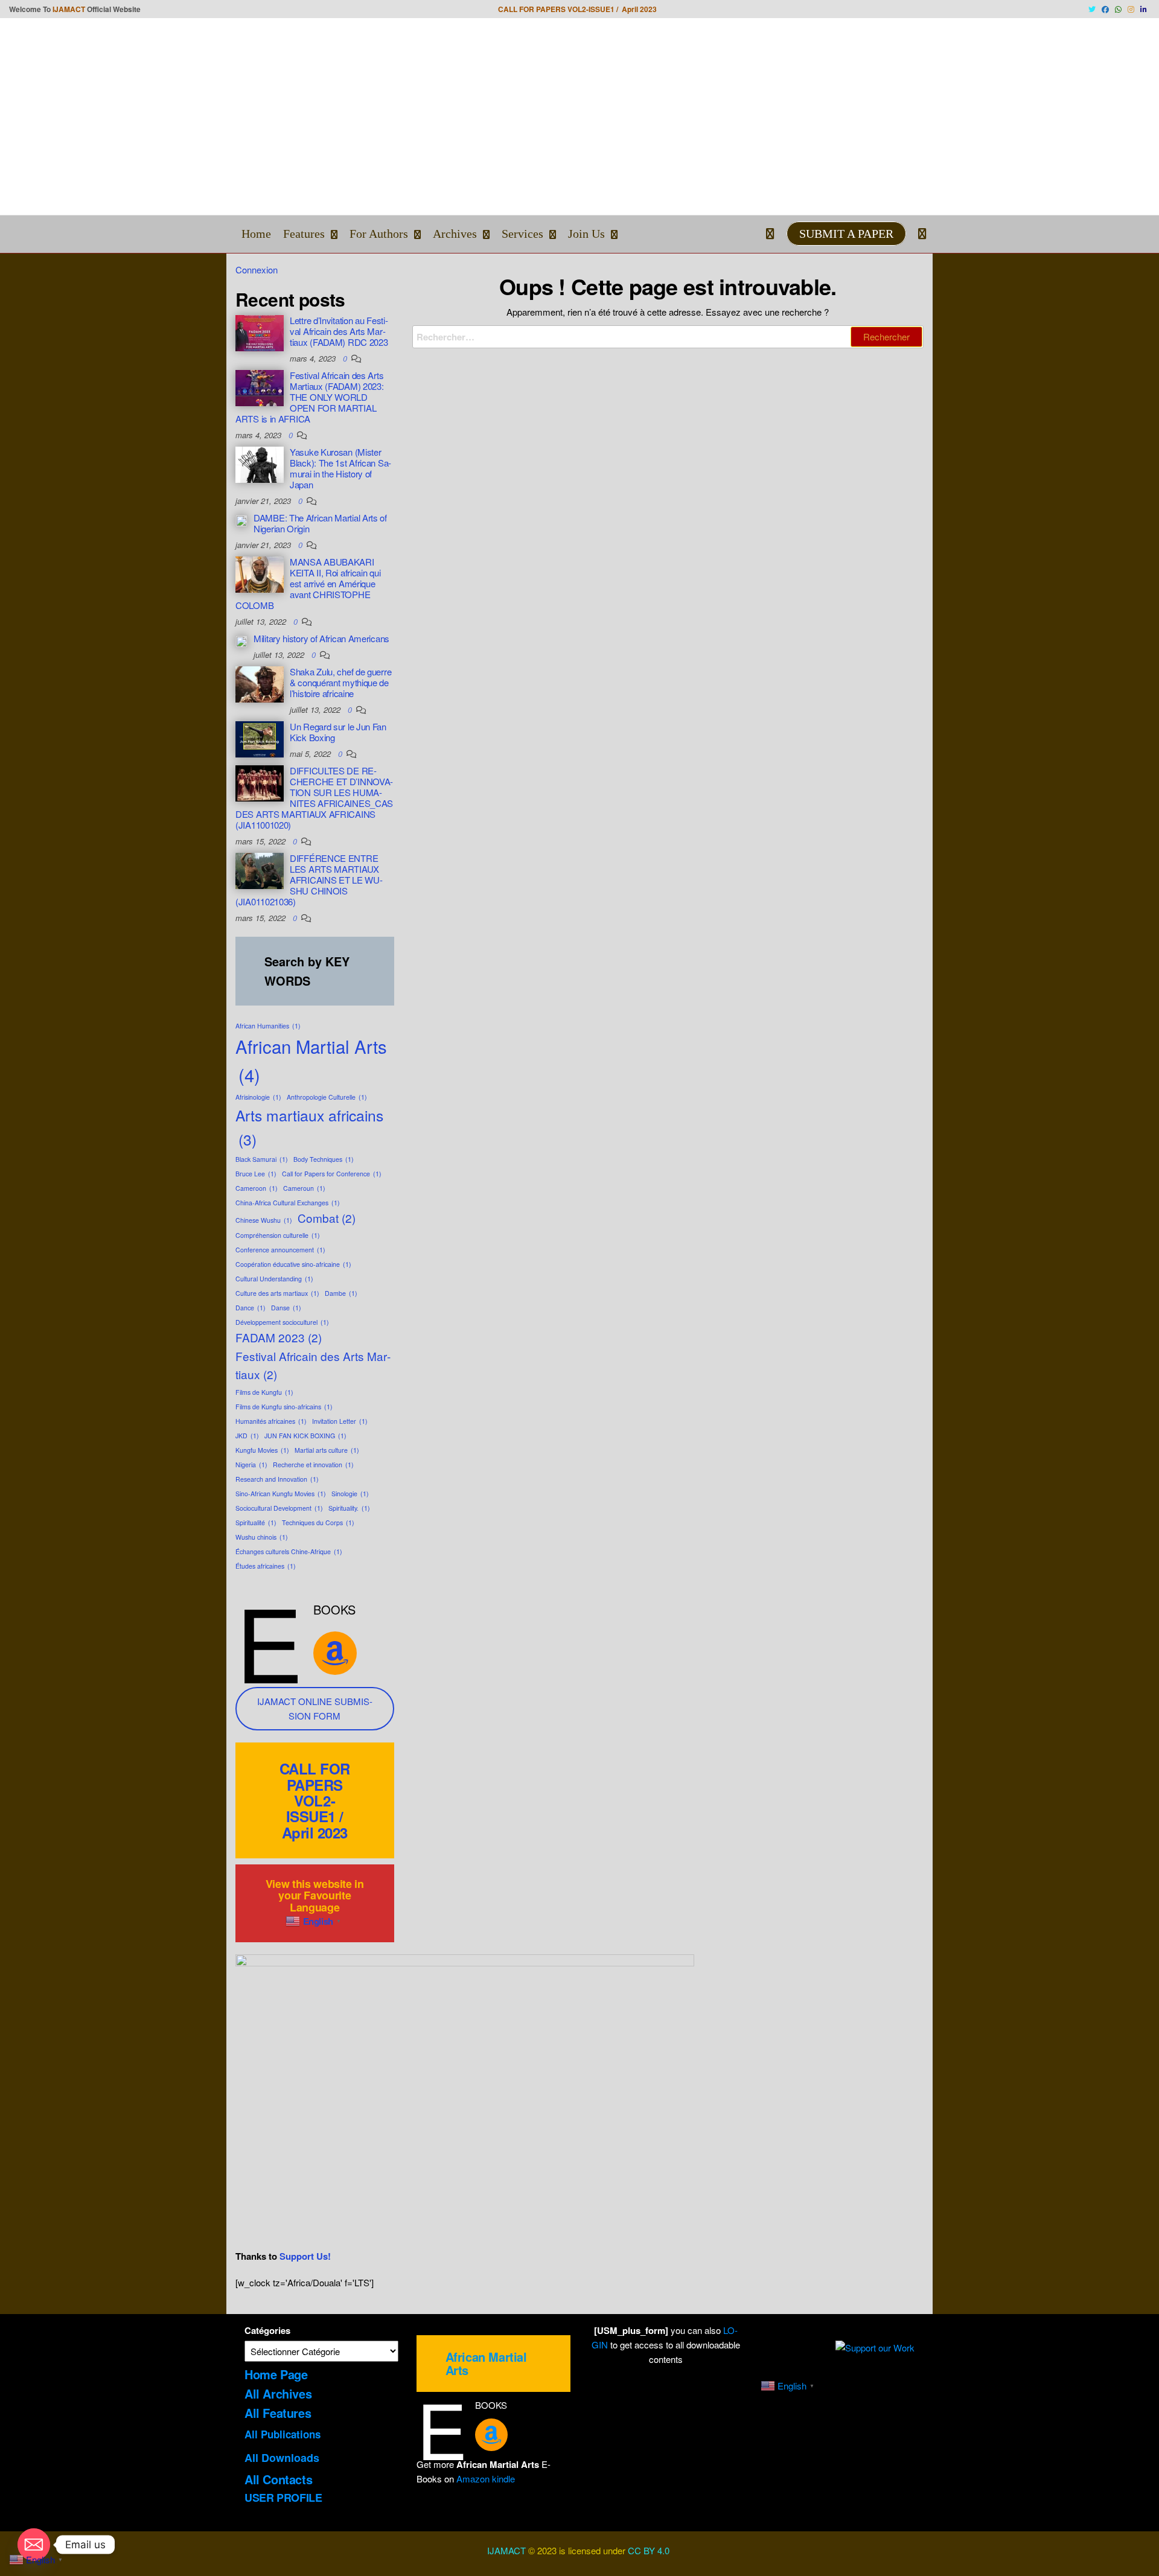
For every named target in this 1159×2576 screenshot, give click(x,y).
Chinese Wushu (264, 1220)
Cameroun (304, 1188)
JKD (247, 1436)
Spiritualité (256, 1522)
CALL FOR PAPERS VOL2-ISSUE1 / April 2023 (315, 1800)
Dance (251, 1308)
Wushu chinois (262, 1537)
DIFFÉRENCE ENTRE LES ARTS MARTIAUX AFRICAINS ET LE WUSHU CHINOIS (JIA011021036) (309, 880)
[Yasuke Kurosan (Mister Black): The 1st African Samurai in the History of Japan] (260, 463)
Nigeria (251, 1465)
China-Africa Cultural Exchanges (288, 1203)
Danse (286, 1308)
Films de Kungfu (264, 1392)
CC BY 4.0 (650, 2550)
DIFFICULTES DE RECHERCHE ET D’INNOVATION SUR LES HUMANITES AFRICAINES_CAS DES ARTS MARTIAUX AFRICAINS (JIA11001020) (314, 798)
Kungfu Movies (262, 1450)
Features (304, 234)
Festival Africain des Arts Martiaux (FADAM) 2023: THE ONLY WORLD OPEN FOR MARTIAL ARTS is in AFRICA (309, 397)
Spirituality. (349, 1508)
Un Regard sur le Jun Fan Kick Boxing (338, 732)
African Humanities (268, 1026)
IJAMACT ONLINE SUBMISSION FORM (315, 1708)
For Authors (379, 234)
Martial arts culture (327, 1450)
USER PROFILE (283, 2498)
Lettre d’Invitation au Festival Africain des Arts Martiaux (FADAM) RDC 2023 (339, 331)
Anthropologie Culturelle (327, 1097)
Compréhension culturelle (278, 1235)
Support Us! (305, 2256)
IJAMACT (69, 9)
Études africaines (266, 1566)
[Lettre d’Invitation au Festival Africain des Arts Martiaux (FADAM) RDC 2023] (260, 332)
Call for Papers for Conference (332, 1174)
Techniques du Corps (318, 1522)
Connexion (257, 269)
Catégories (267, 2330)
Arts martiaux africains (309, 1127)
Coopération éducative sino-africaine (293, 1264)
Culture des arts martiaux (277, 1293)
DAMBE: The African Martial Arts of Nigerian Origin (320, 523)
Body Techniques (324, 1159)
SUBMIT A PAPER (846, 234)
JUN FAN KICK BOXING (305, 1436)
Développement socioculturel (282, 1322)
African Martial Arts (311, 1060)
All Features (278, 2413)
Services (522, 234)
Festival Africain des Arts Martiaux (313, 1365)
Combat (327, 1218)
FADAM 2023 (279, 1337)
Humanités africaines (271, 1421)
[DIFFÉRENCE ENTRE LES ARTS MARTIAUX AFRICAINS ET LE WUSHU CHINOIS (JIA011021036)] (260, 869)
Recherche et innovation (313, 1465)
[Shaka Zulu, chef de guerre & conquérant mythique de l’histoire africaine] (260, 683)
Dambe (341, 1293)
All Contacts (278, 2479)
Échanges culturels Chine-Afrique (289, 1551)
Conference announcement (280, 1250)
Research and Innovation (277, 1479)
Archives (455, 234)
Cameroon (257, 1188)
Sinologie (350, 1494)
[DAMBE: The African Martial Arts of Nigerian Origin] (241, 519)
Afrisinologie (258, 1097)
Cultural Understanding (274, 1279)
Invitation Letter (340, 1421)
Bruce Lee (256, 1174)
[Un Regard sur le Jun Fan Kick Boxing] (260, 738)
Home (256, 234)
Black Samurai (262, 1159)
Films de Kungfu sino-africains (284, 1407)
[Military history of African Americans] (241, 640)
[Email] (34, 2545)
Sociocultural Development (279, 1508)
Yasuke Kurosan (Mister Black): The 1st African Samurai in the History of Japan (340, 468)
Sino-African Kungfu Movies (281, 1494)
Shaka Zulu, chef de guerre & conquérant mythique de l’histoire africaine (340, 682)
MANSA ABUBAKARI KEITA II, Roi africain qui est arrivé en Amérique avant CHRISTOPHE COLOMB (308, 583)
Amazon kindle (486, 2479)
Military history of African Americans (321, 638)
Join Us (586, 234)
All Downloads (282, 2458)
